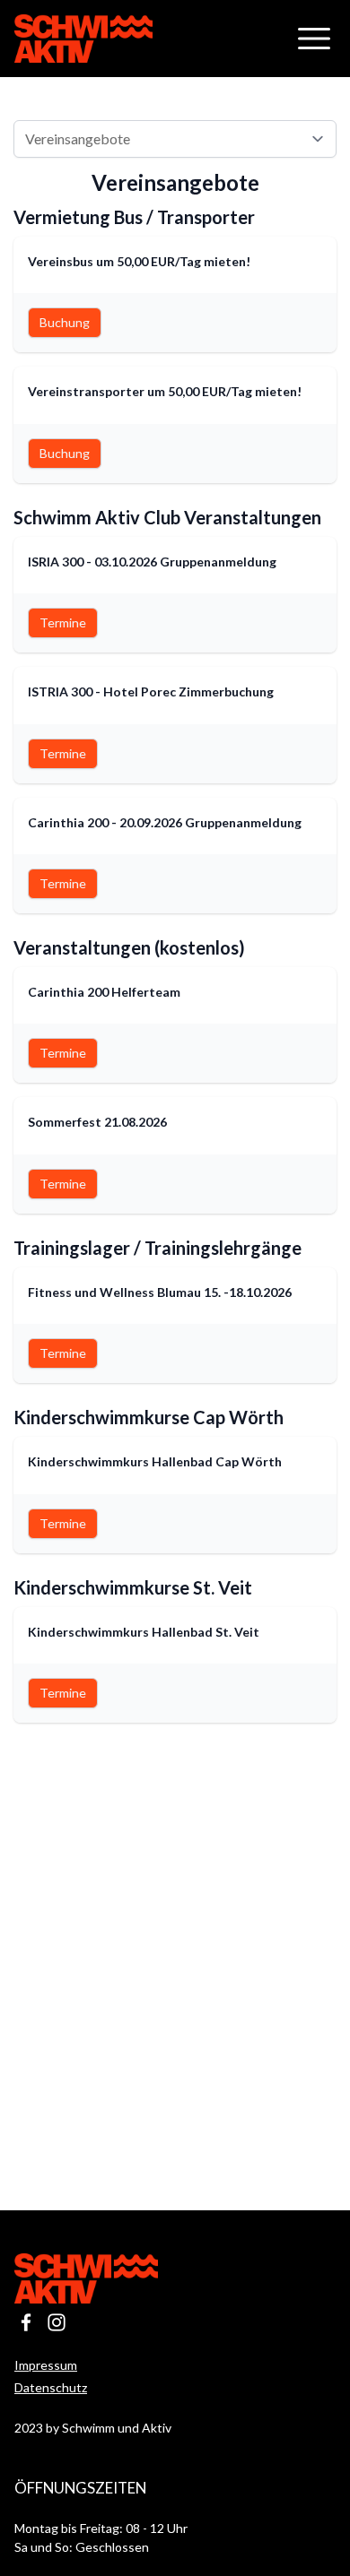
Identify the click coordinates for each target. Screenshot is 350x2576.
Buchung (65, 322)
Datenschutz (51, 2387)
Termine (63, 622)
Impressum (46, 2365)
